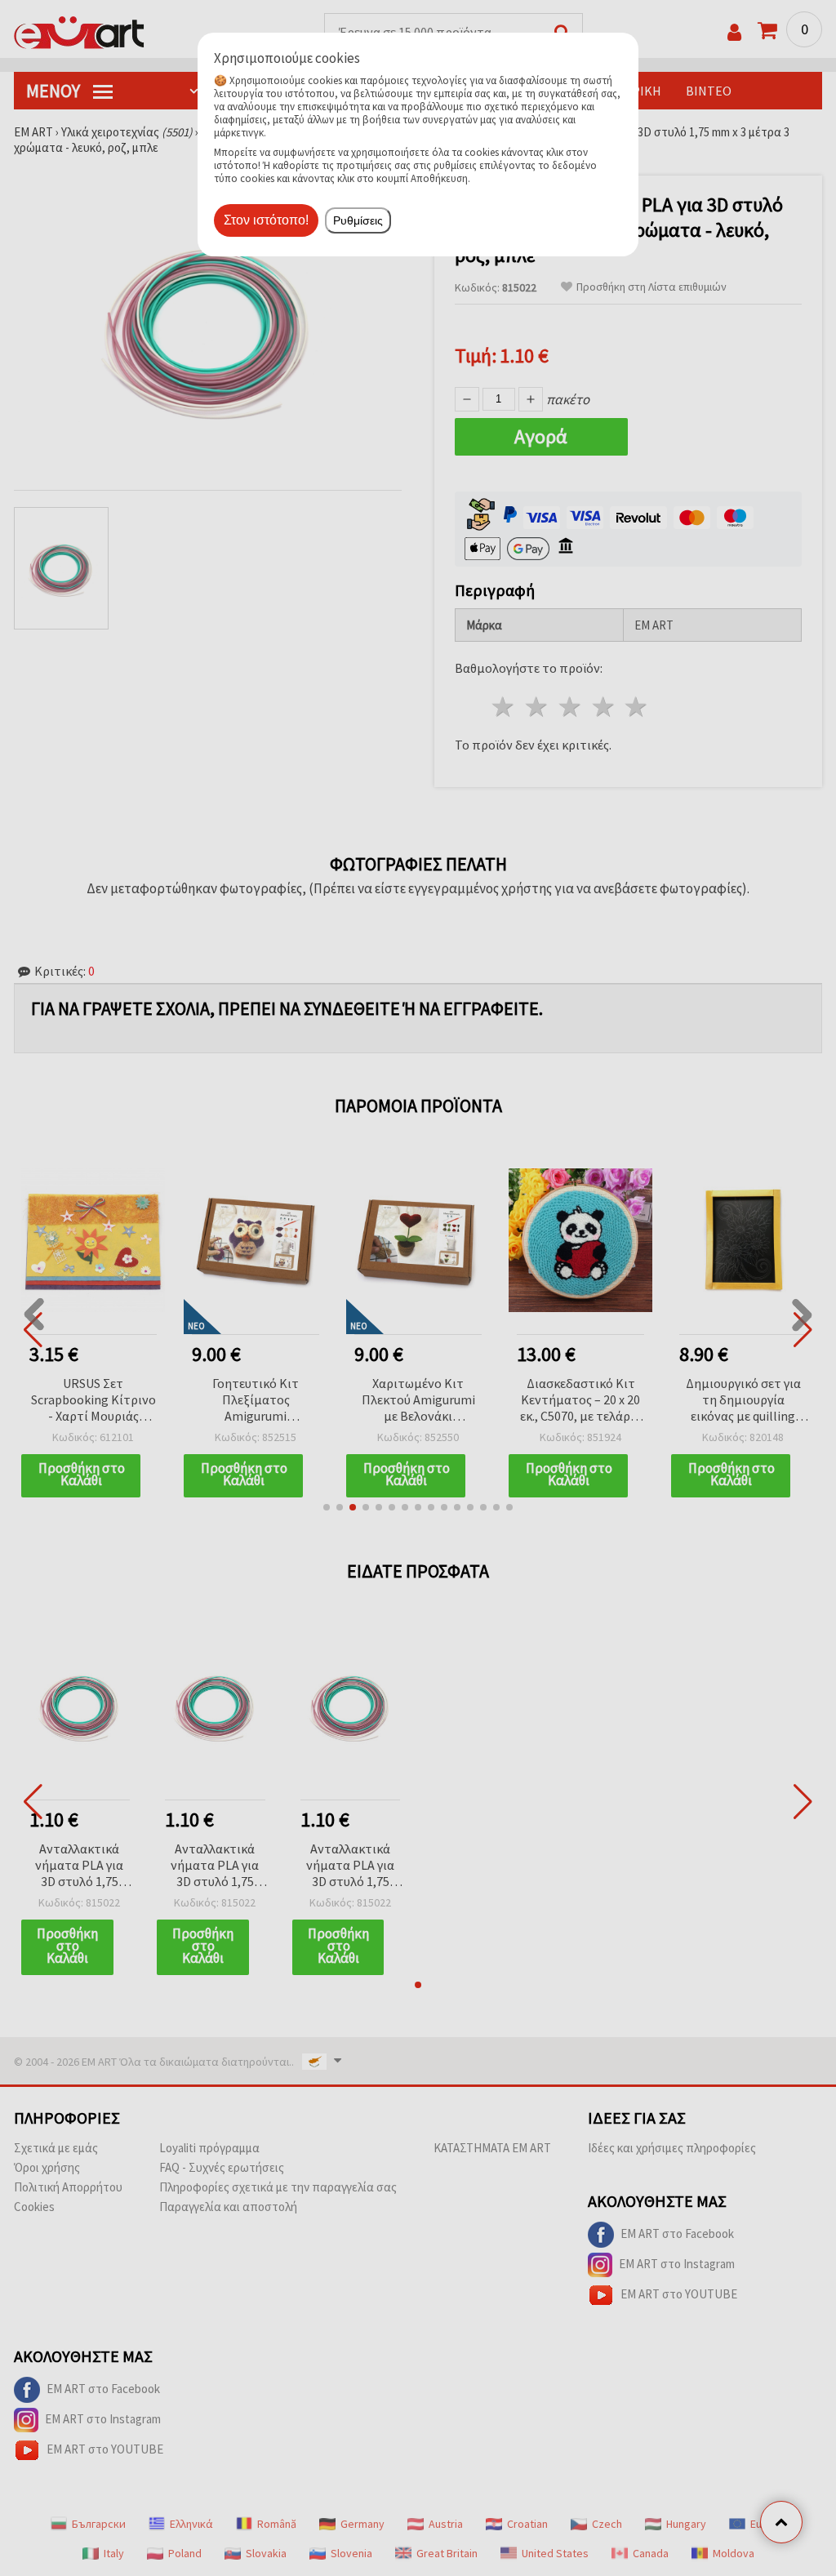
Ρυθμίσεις (358, 220)
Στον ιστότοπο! (266, 220)
